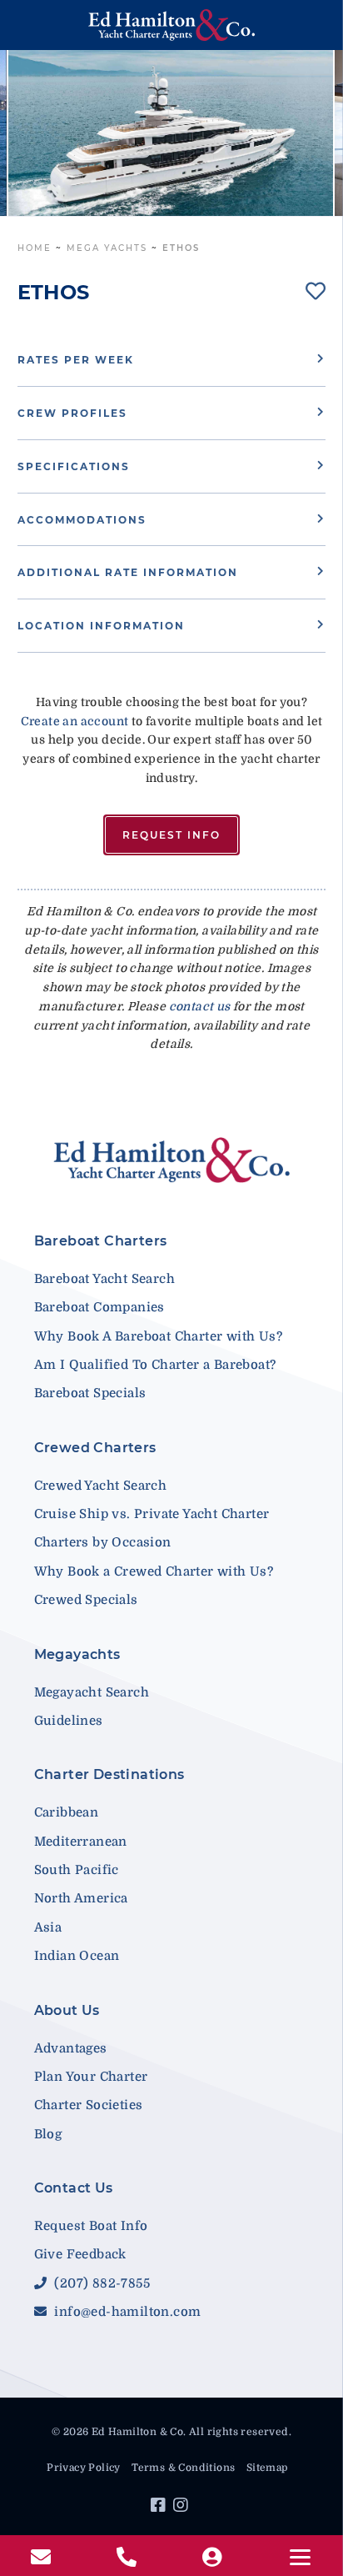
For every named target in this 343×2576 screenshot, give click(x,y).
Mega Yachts (107, 248)
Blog (48, 2134)
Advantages (71, 2048)
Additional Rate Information (128, 572)
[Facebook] (160, 2508)
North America (81, 1898)
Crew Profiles (72, 413)
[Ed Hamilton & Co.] (172, 25)
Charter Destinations (109, 1774)
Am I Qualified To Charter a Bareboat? (155, 1365)
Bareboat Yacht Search (104, 1279)
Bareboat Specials (90, 1393)
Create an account (75, 721)
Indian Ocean (77, 1956)
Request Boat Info (91, 2226)
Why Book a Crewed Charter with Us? (154, 1571)
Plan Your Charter (91, 2077)
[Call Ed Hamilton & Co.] (129, 2558)
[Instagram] (183, 2508)
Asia (48, 1927)
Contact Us (74, 2188)
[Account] (214, 2558)
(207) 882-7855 (100, 2283)
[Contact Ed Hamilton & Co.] (43, 2558)
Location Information (101, 626)
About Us (67, 2010)
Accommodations (82, 520)
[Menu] (300, 2557)
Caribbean (67, 1812)
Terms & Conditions (183, 2468)
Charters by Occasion (103, 1542)
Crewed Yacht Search (101, 1486)
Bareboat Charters (101, 1241)
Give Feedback (80, 2254)
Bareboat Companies (99, 1307)
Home (35, 248)
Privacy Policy (84, 2468)
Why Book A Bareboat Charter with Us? (158, 1336)
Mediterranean (81, 1842)
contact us (200, 1006)
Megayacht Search (92, 1692)
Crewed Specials (86, 1600)
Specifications (74, 466)
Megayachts (77, 1654)
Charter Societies (89, 2105)
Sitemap (267, 2468)
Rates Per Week (76, 360)
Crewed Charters (95, 1448)
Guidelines (69, 1721)
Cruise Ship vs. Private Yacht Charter (152, 1514)
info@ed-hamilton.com (126, 2312)
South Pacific (77, 1870)
